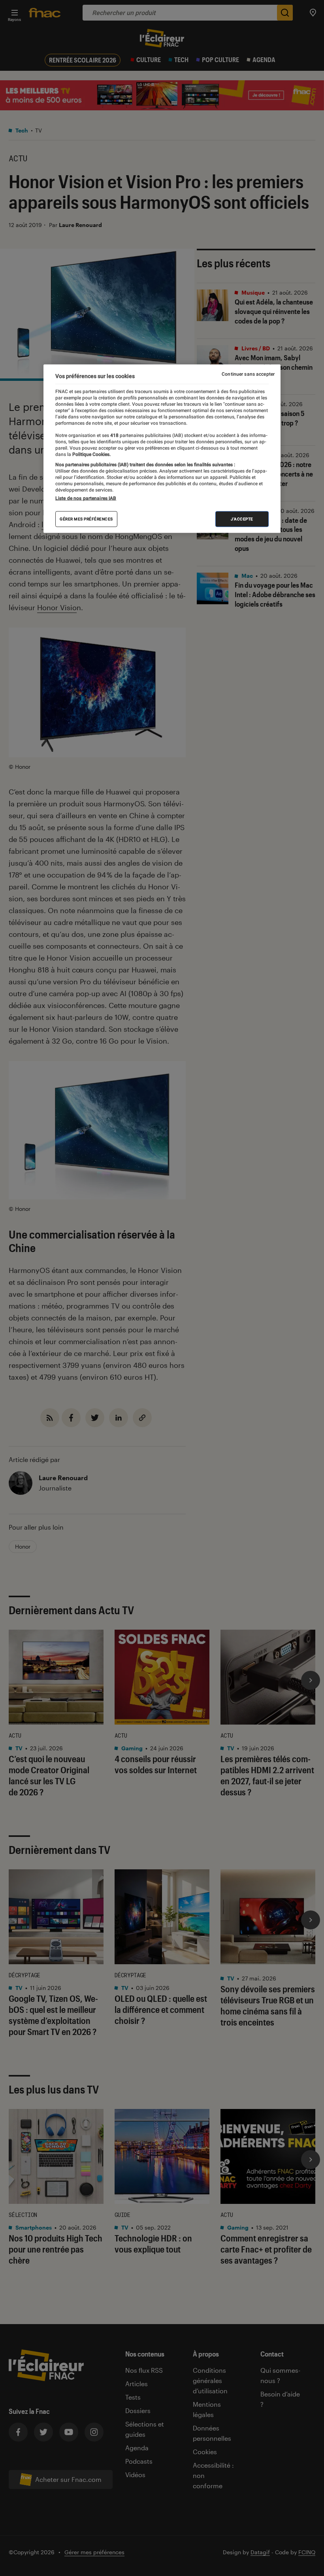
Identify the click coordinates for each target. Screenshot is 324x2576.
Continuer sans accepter (248, 374)
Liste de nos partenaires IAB (86, 498)
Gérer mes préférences (86, 519)
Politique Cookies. (91, 454)
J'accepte (242, 519)
